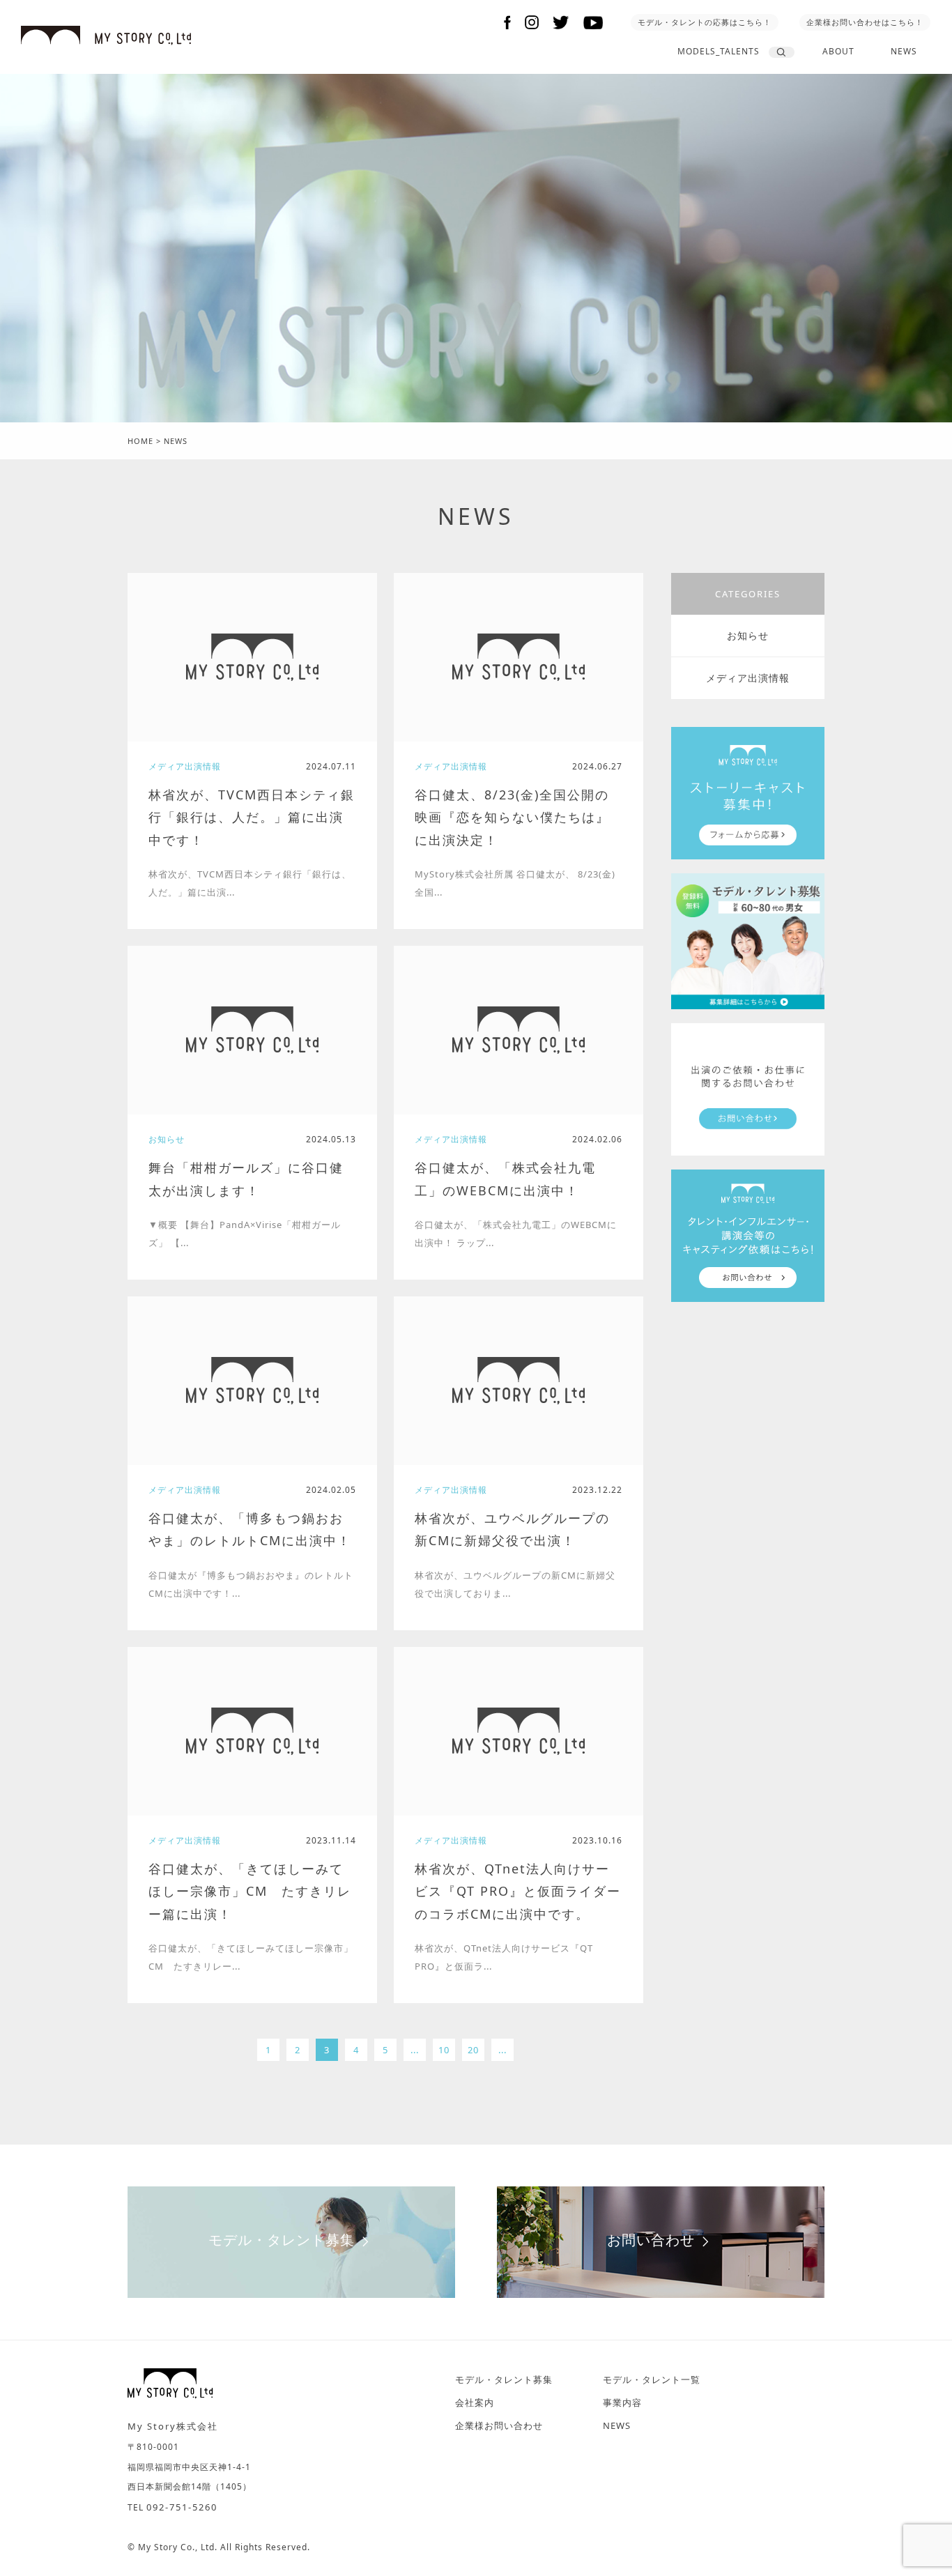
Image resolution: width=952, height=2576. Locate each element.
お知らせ (748, 635)
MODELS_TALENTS (719, 51)
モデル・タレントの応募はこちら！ (705, 22)
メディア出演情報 (748, 678)
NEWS (904, 51)
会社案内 (475, 2402)
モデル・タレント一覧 (652, 2379)
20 (473, 2050)
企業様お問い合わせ (499, 2425)
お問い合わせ (651, 2240)
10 (444, 2050)
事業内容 (622, 2402)
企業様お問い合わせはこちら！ (865, 22)
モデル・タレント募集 (282, 2240)
